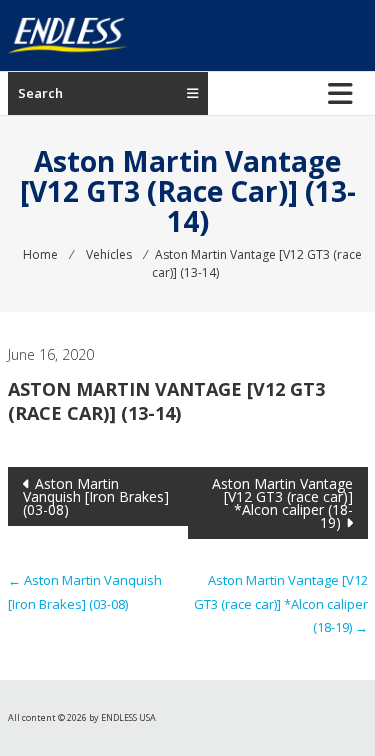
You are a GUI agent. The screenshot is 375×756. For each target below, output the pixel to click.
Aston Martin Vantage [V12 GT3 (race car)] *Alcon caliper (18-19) (282, 503)
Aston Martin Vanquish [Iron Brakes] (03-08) (96, 496)
